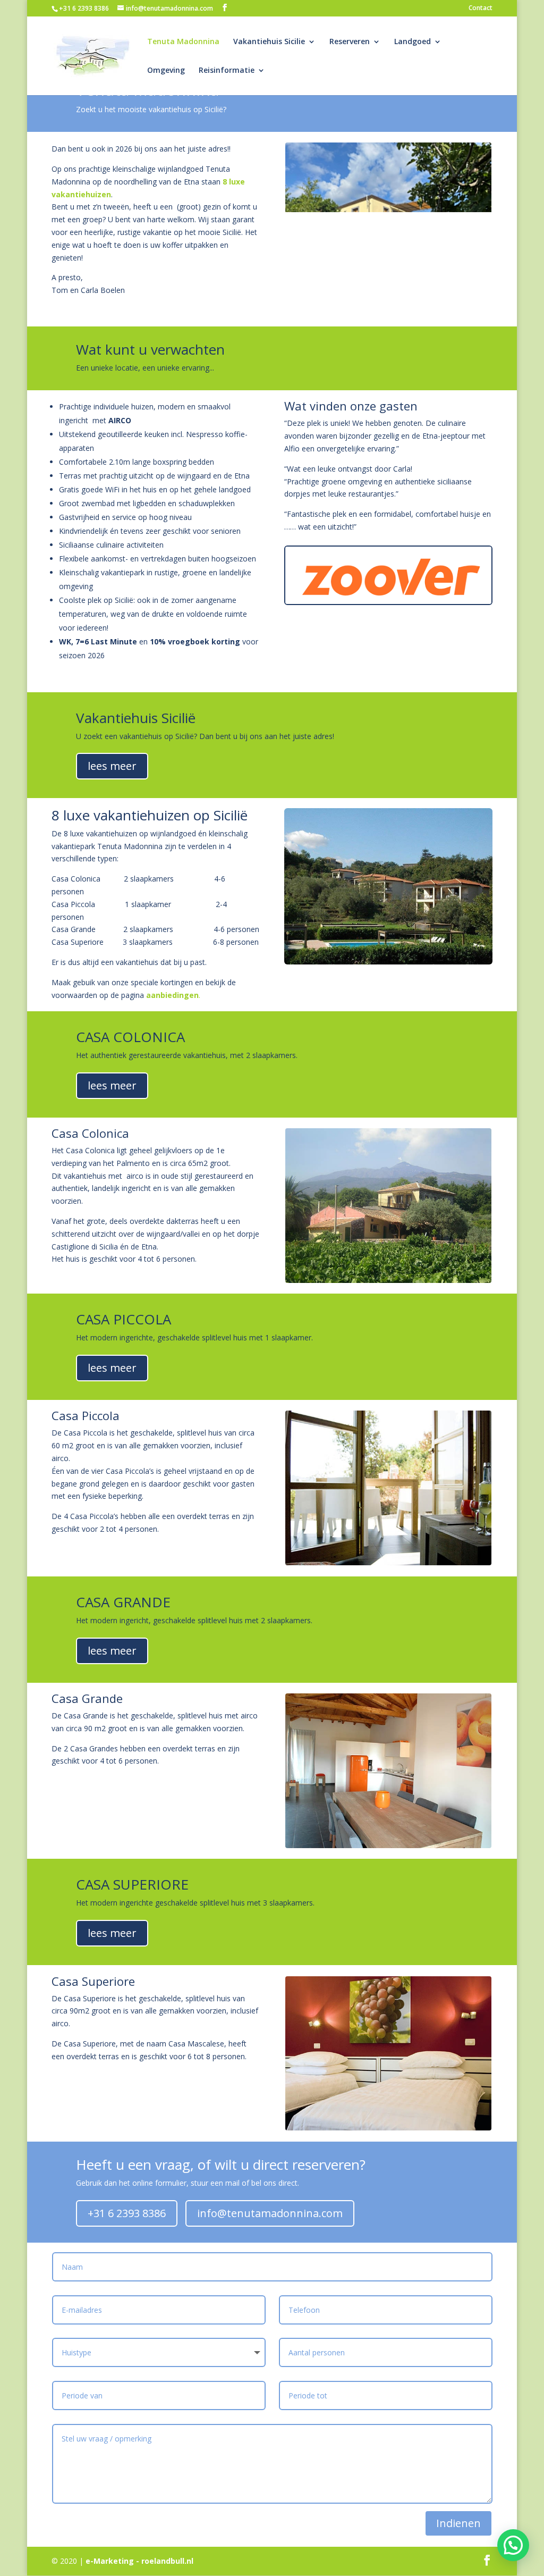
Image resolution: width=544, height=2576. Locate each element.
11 (415, 277)
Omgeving (166, 71)
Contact (481, 9)
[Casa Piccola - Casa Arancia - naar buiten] (388, 1562)
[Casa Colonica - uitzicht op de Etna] (388, 1280)
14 (442, 277)
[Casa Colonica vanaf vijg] (388, 294)
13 (433, 277)
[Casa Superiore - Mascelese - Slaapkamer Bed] (388, 2128)
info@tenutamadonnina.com (270, 2213)
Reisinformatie (227, 71)
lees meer (112, 766)
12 (424, 277)
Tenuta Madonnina (183, 42)
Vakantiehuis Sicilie (269, 42)
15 (451, 277)
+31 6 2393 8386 (84, 8)
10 (406, 277)
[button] (513, 2545)
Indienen (458, 2523)
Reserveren (350, 42)
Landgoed (413, 42)
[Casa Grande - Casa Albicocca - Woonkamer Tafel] (388, 1845)
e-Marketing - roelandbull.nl (139, 2561)
